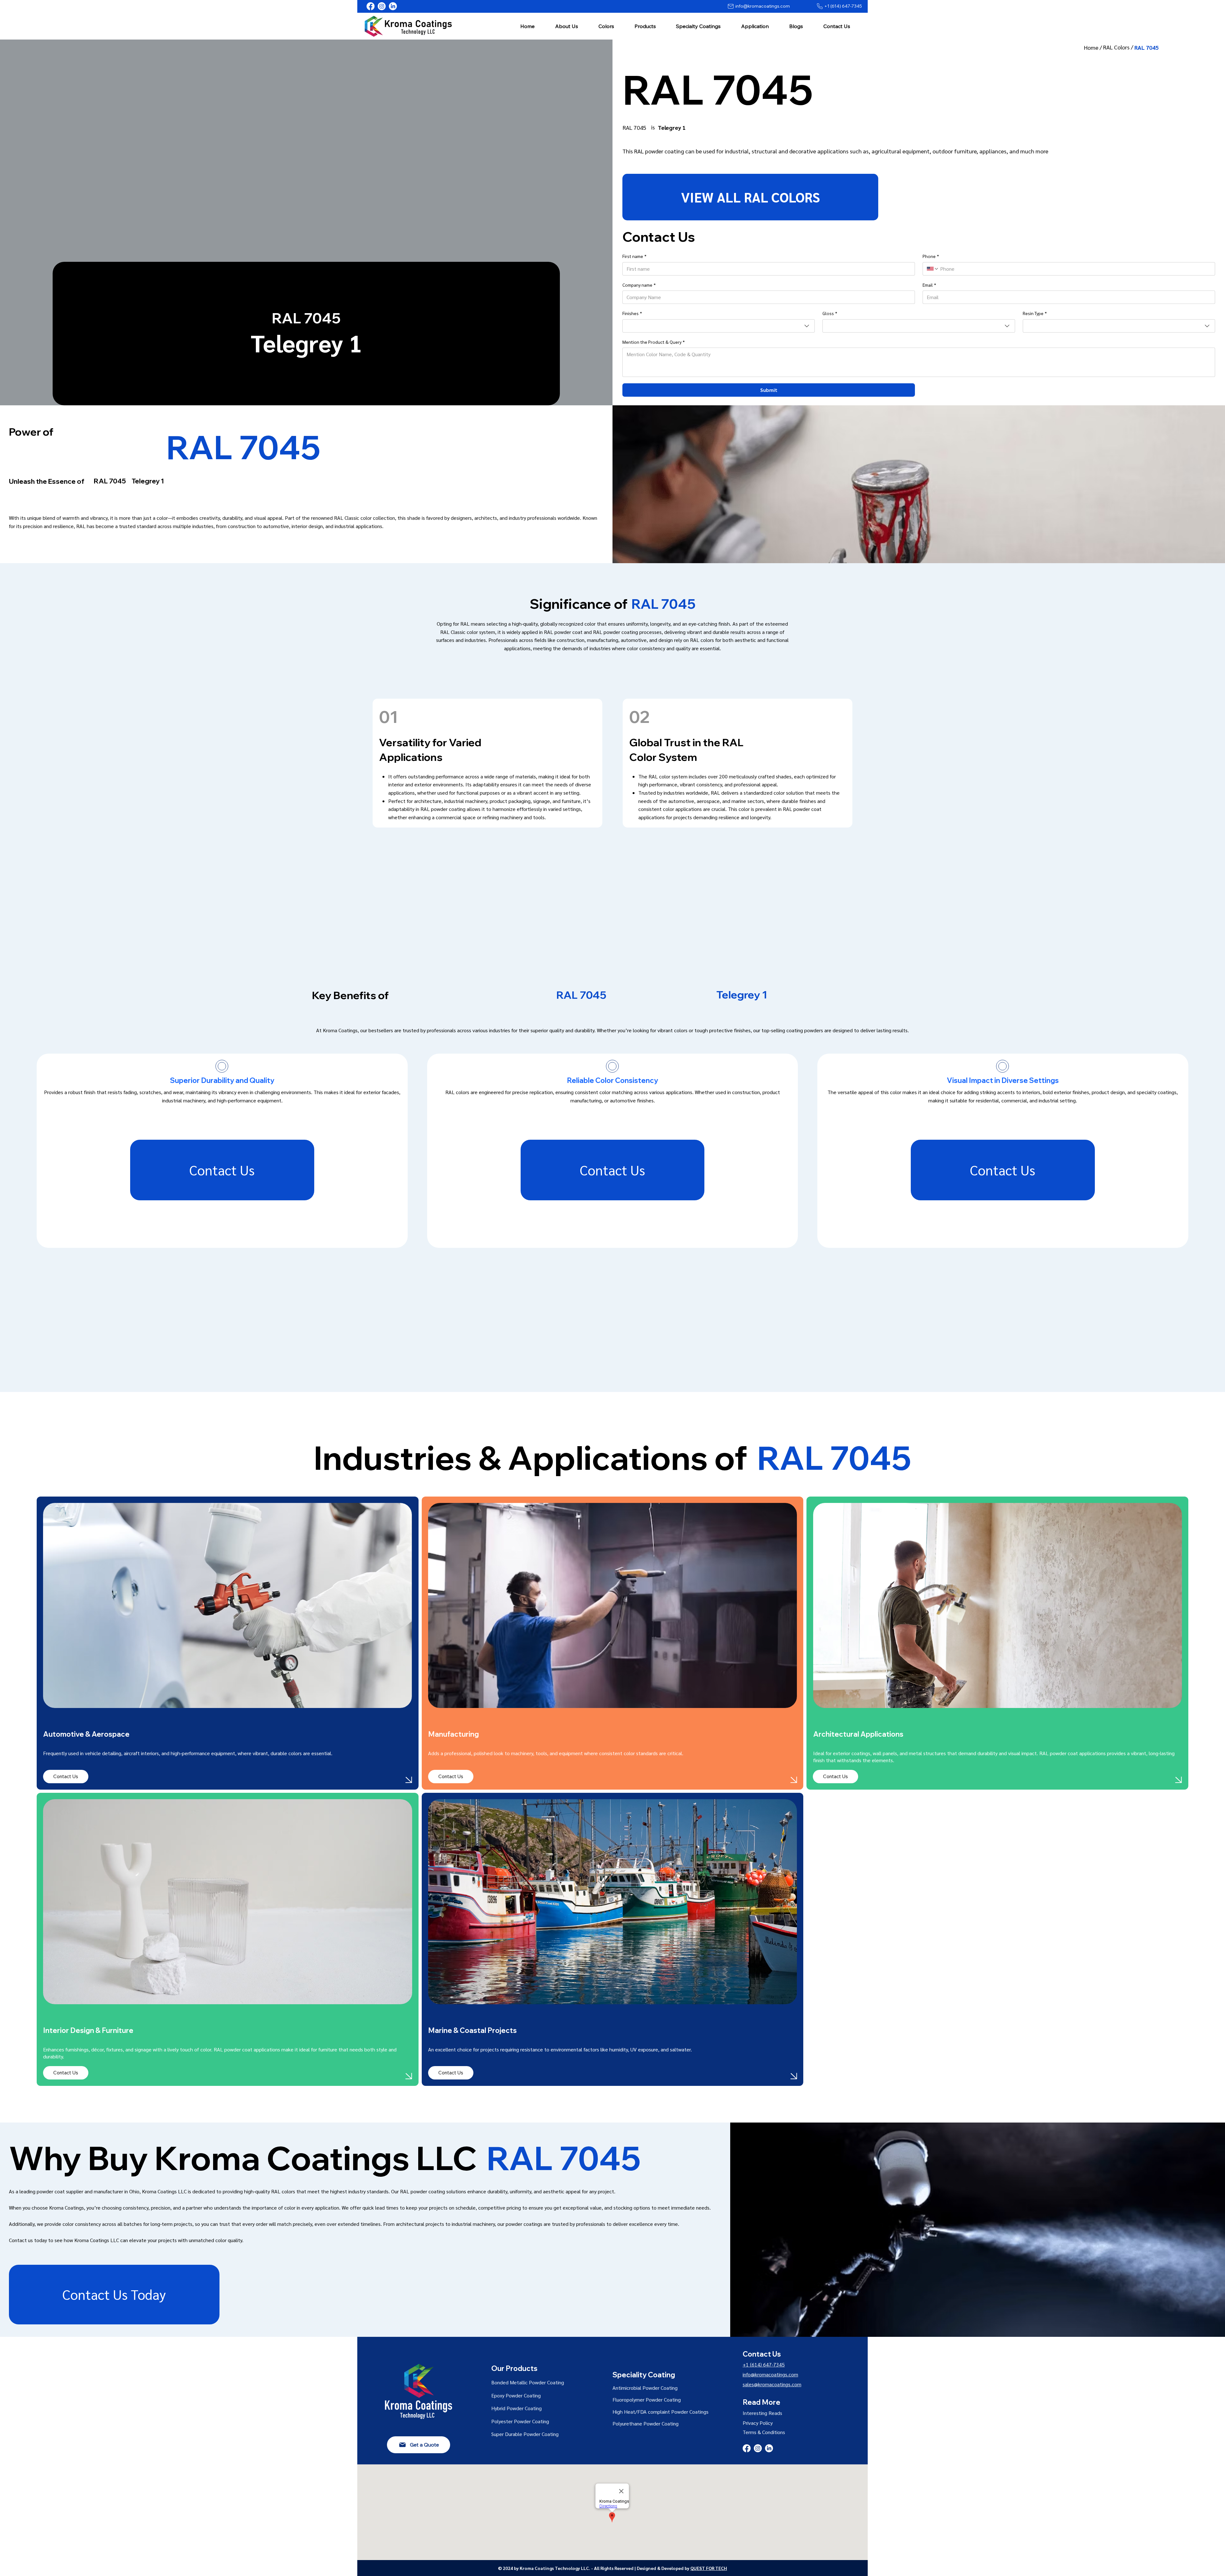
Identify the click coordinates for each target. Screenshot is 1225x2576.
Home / (1094, 47)
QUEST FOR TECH (709, 2568)
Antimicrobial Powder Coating (645, 2388)
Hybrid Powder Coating (516, 2408)
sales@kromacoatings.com (772, 2384)
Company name (639, 285)
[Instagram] (382, 6)
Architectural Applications (860, 1734)
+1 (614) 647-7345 (764, 2364)
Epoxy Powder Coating (516, 2395)
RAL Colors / (1119, 47)
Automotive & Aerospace (86, 1734)
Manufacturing (453, 1734)
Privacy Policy (758, 2423)
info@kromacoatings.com (770, 2374)
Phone (931, 256)
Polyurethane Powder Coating (646, 2423)
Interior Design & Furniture (88, 2030)
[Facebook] (371, 6)
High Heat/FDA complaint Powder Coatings (661, 2412)
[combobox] (719, 326)
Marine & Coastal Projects (472, 2030)
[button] (567, 26)
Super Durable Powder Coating (525, 2434)
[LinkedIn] (393, 6)
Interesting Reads (762, 2413)
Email (929, 285)
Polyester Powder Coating (520, 2421)
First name (634, 256)
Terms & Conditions (764, 2432)
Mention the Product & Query (653, 342)
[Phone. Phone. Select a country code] (933, 269)
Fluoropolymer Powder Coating (647, 2399)
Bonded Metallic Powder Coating (528, 2382)
